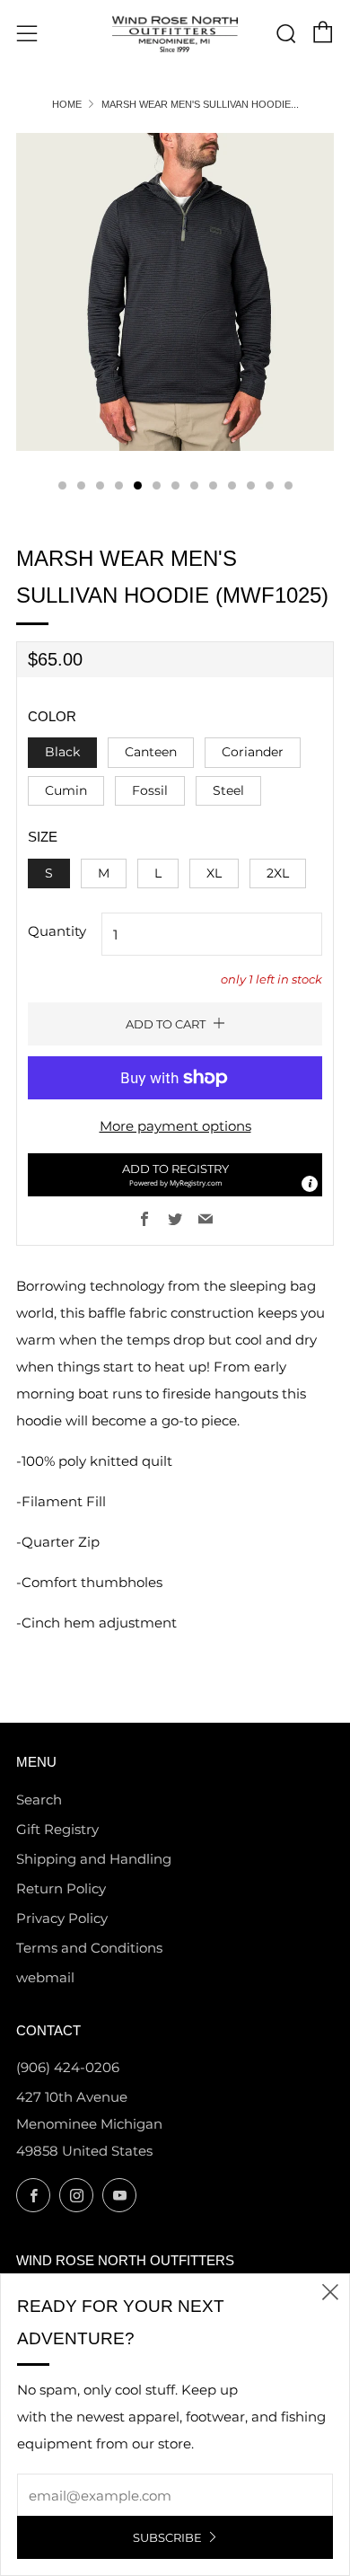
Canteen (151, 752)
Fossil (150, 790)
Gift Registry (57, 1829)
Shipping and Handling (94, 1859)
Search (39, 1800)
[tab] (62, 485)
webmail (45, 1977)
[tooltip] (310, 1184)
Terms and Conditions (89, 1948)
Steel (228, 790)
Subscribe (167, 2537)
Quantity (57, 931)
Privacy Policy (62, 1918)
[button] (175, 1175)
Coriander (253, 752)
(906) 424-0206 (68, 2067)
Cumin (66, 790)
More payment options (175, 1126)
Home (67, 104)
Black (62, 752)
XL (214, 873)
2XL (278, 873)
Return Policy (61, 1888)
